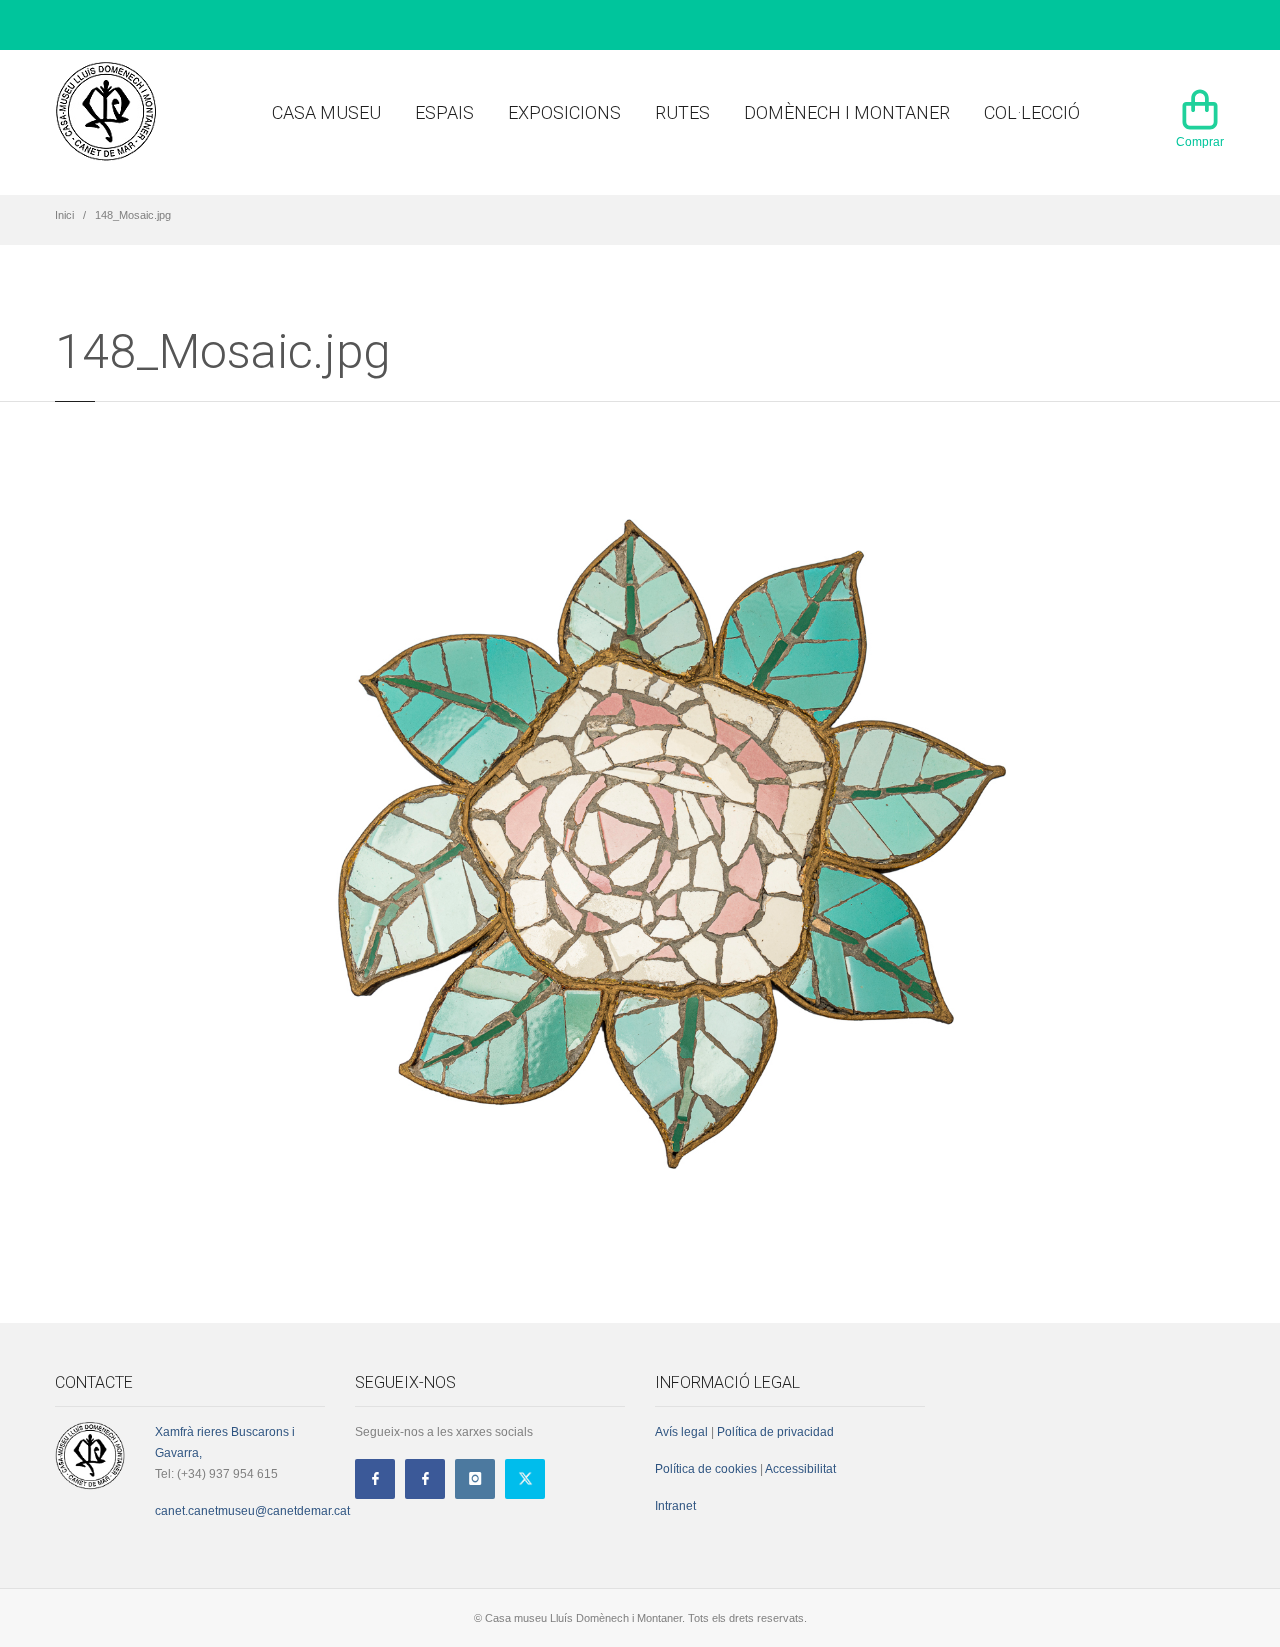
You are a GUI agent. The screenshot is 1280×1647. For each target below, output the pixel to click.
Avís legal (681, 1432)
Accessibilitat (799, 1469)
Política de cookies (706, 1469)
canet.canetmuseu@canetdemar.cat (252, 1511)
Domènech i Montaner (847, 112)
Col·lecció (1032, 112)
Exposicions (564, 112)
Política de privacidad (775, 1432)
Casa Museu (326, 112)
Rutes (682, 112)
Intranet (675, 1506)
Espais (444, 112)
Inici (64, 215)
